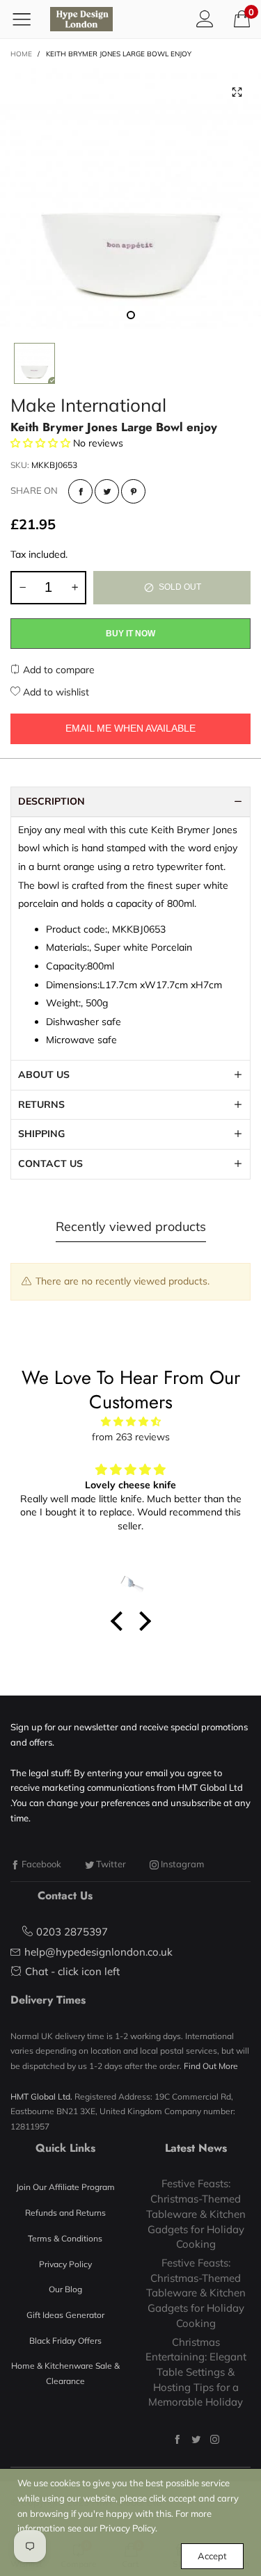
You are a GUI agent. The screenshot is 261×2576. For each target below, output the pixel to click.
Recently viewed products (131, 1226)
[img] (130, 1422)
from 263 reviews (131, 1437)
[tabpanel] (130, 199)
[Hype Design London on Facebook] (177, 2439)
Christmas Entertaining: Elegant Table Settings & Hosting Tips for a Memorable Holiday (196, 2372)
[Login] (205, 19)
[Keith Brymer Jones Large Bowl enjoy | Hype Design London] (130, 199)
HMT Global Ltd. (41, 2096)
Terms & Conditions (65, 2238)
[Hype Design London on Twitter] (196, 2439)
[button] (22, 588)
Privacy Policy (65, 2264)
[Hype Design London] (81, 19)
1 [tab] (131, 315)
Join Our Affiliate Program (65, 2187)
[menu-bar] (27, 19)
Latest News (196, 2148)
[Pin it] (133, 491)
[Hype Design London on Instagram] (215, 2439)
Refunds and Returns (65, 2213)
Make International (88, 405)
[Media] (237, 92)
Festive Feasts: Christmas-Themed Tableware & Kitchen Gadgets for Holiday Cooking (196, 2214)
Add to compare (57, 670)
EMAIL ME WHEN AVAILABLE (130, 728)
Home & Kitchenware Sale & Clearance (65, 2373)
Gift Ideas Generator (65, 2315)
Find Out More (211, 2066)
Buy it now (130, 634)
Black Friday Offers (65, 2341)
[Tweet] (107, 491)
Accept (212, 2556)
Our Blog (65, 2289)
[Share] (80, 491)
